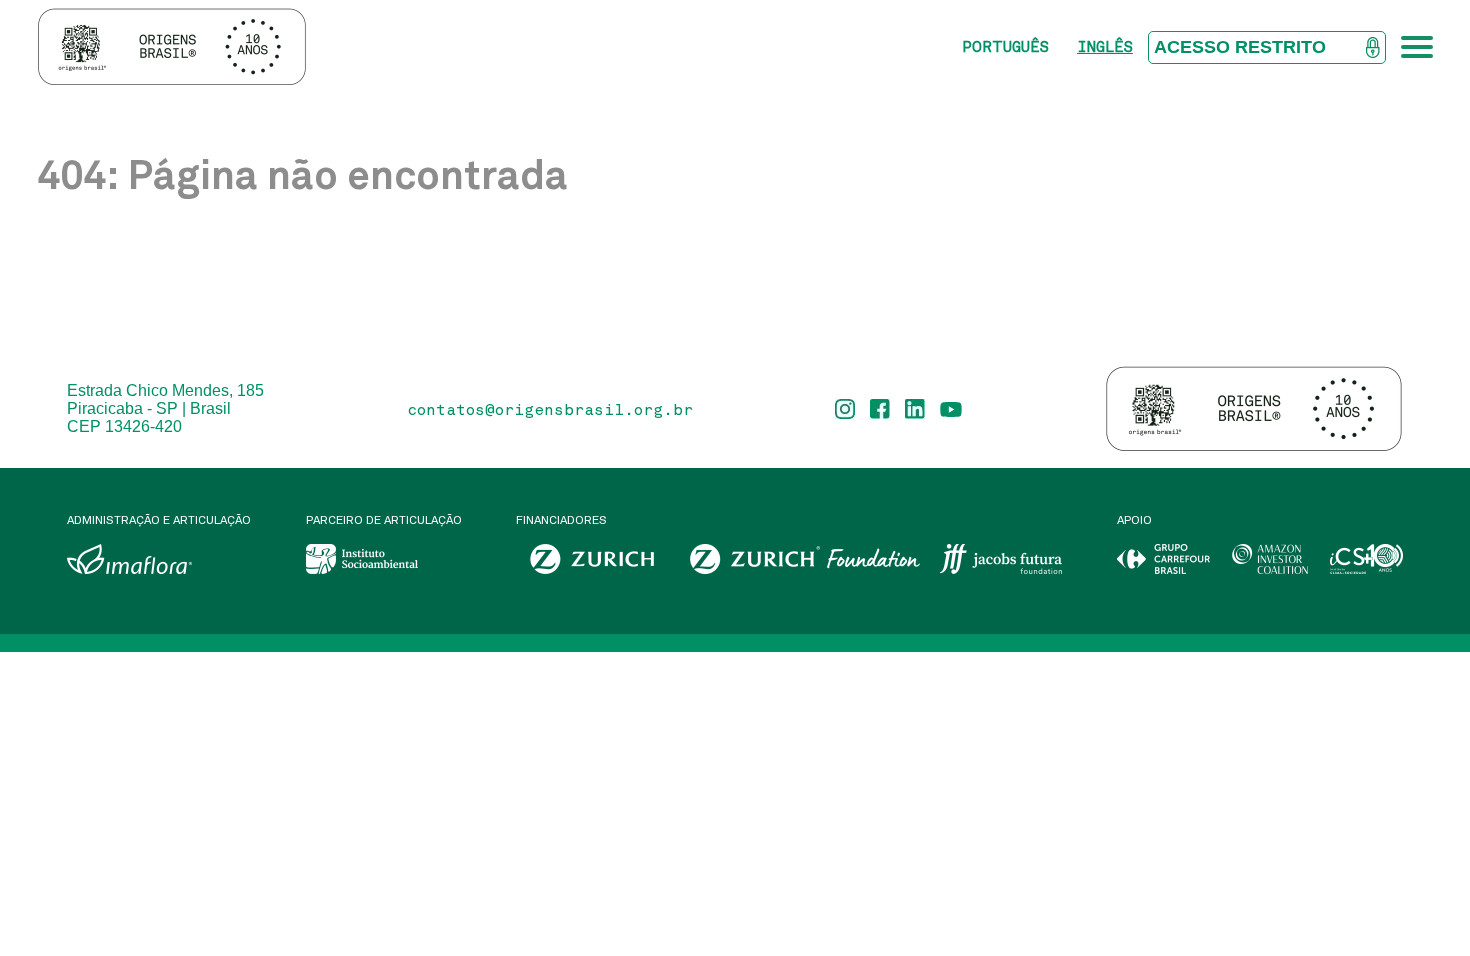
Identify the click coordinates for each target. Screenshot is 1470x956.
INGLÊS (1105, 46)
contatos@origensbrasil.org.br (550, 409)
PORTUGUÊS (1005, 46)
